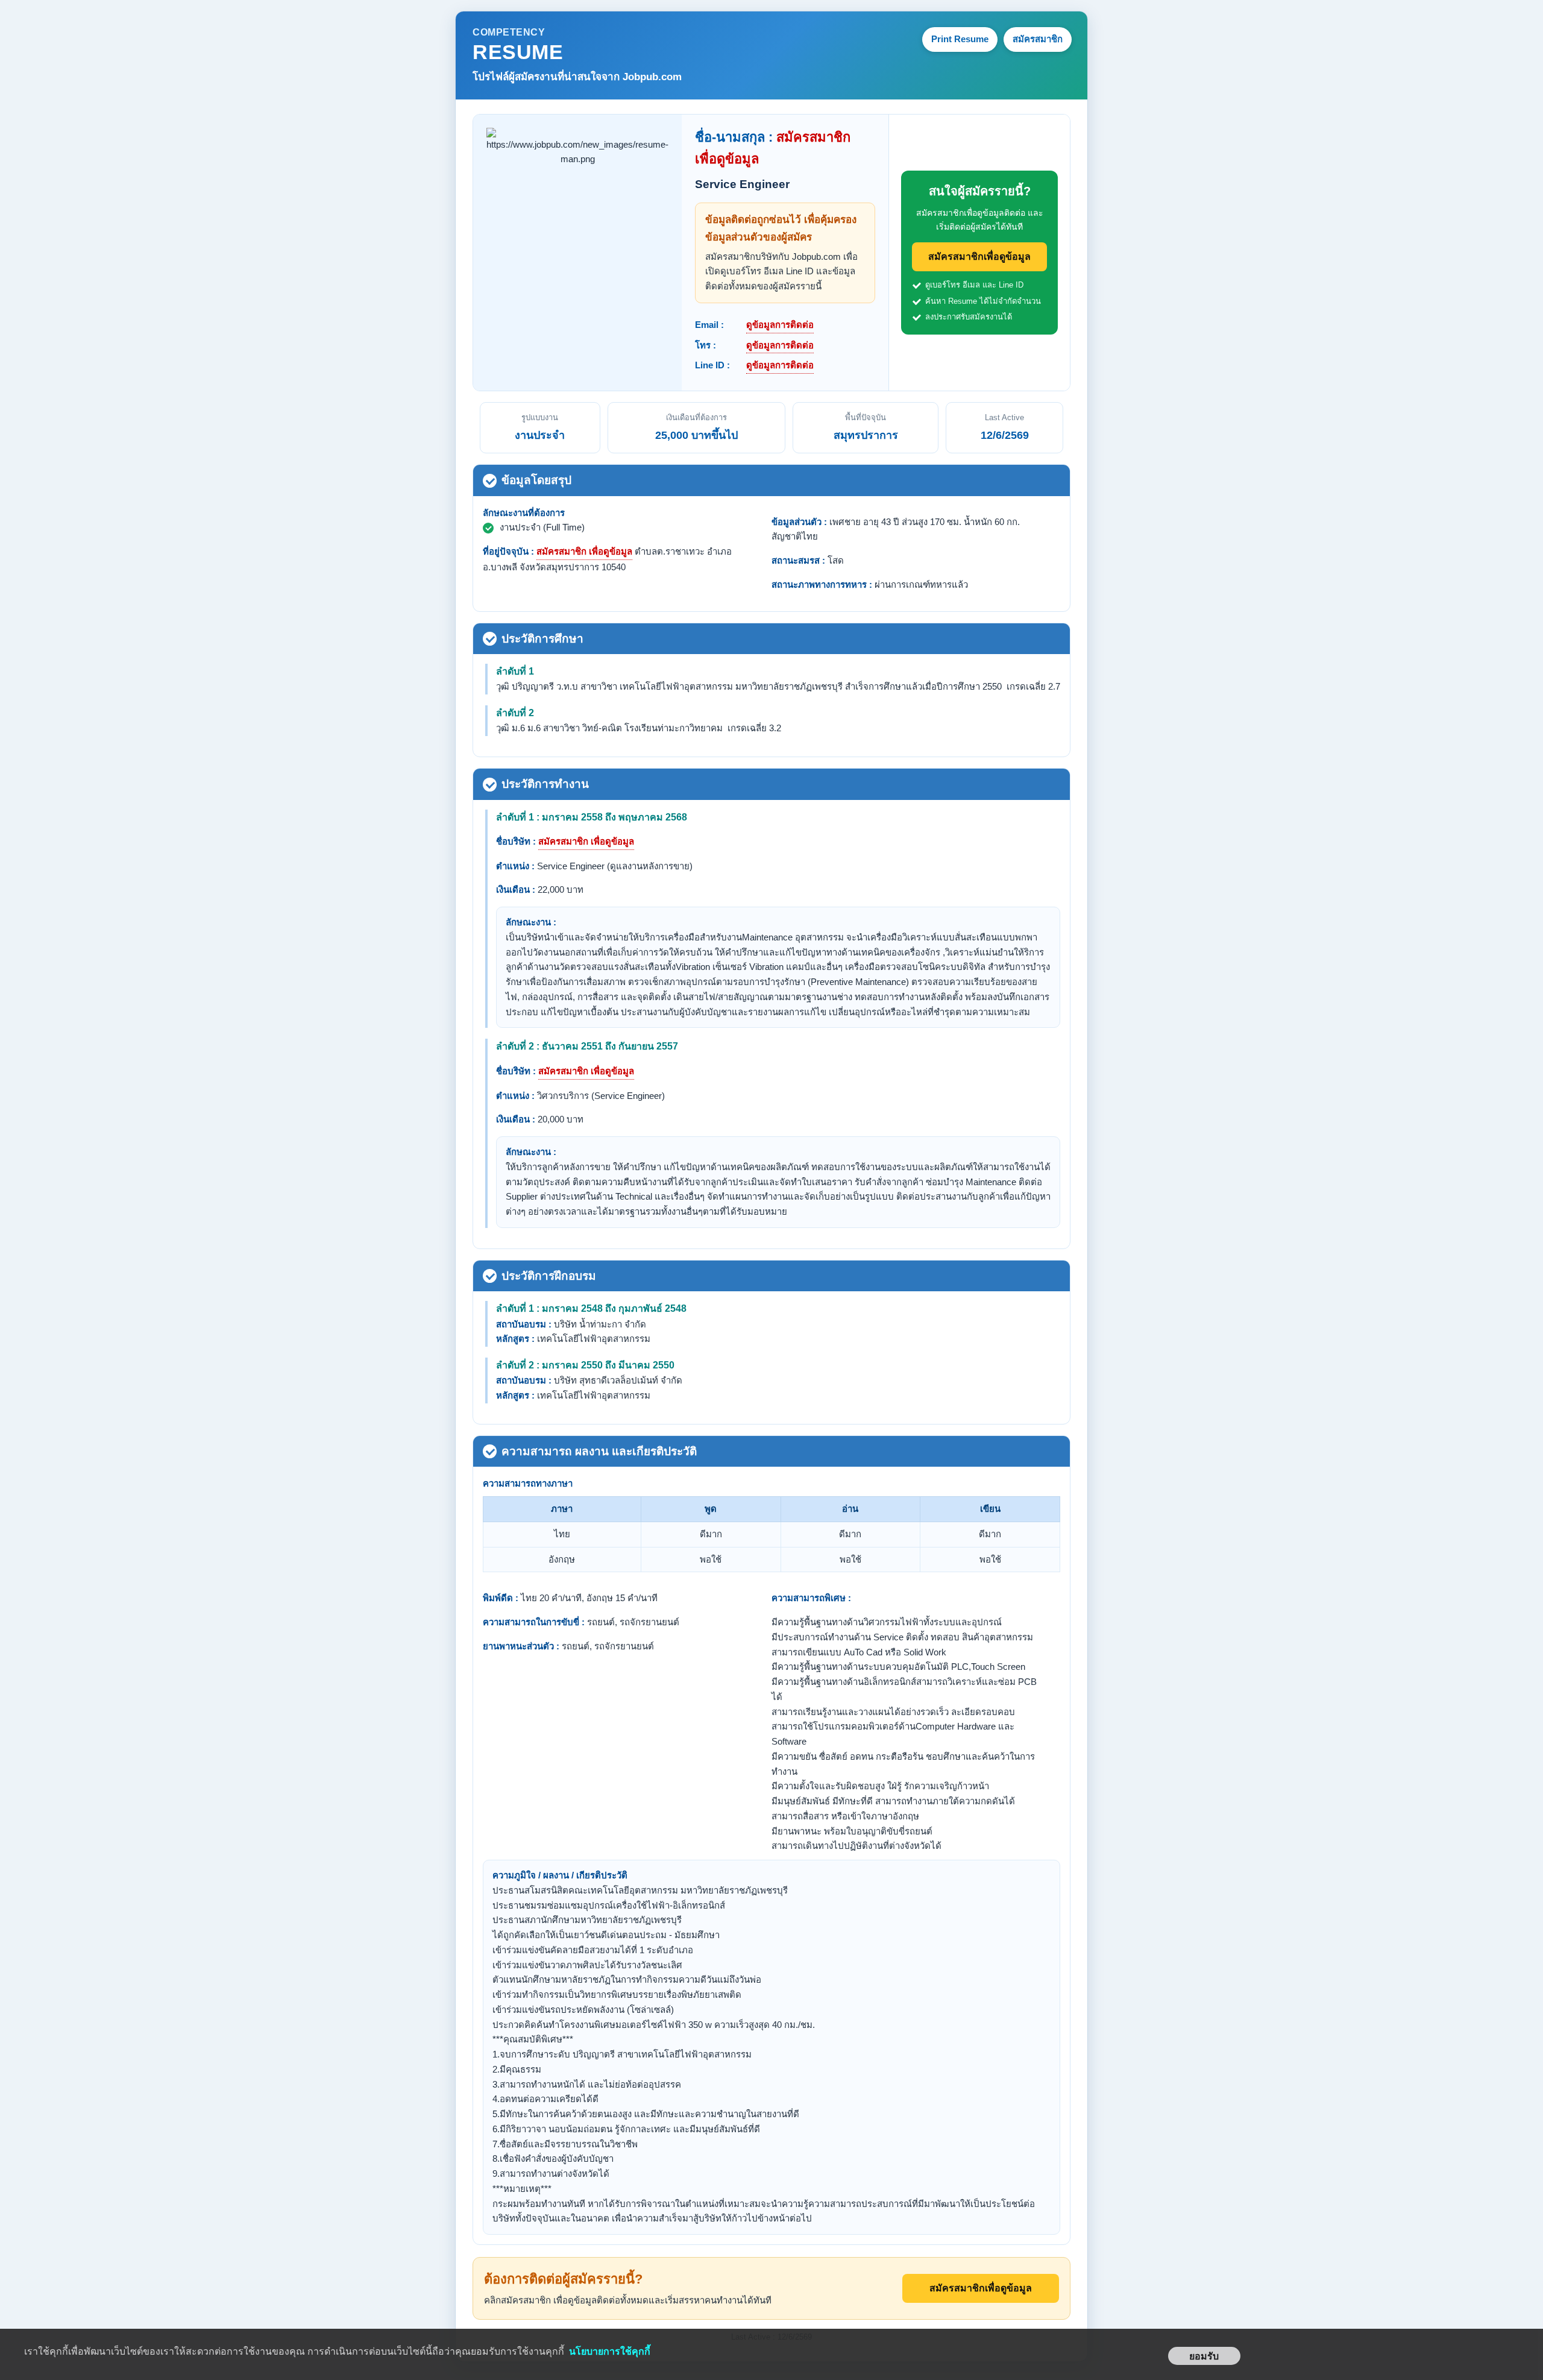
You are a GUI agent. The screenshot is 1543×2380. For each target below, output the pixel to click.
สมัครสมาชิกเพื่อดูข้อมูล (979, 257)
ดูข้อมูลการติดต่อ (780, 325)
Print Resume (960, 39)
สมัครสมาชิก (1038, 39)
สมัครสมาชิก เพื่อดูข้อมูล (584, 551)
